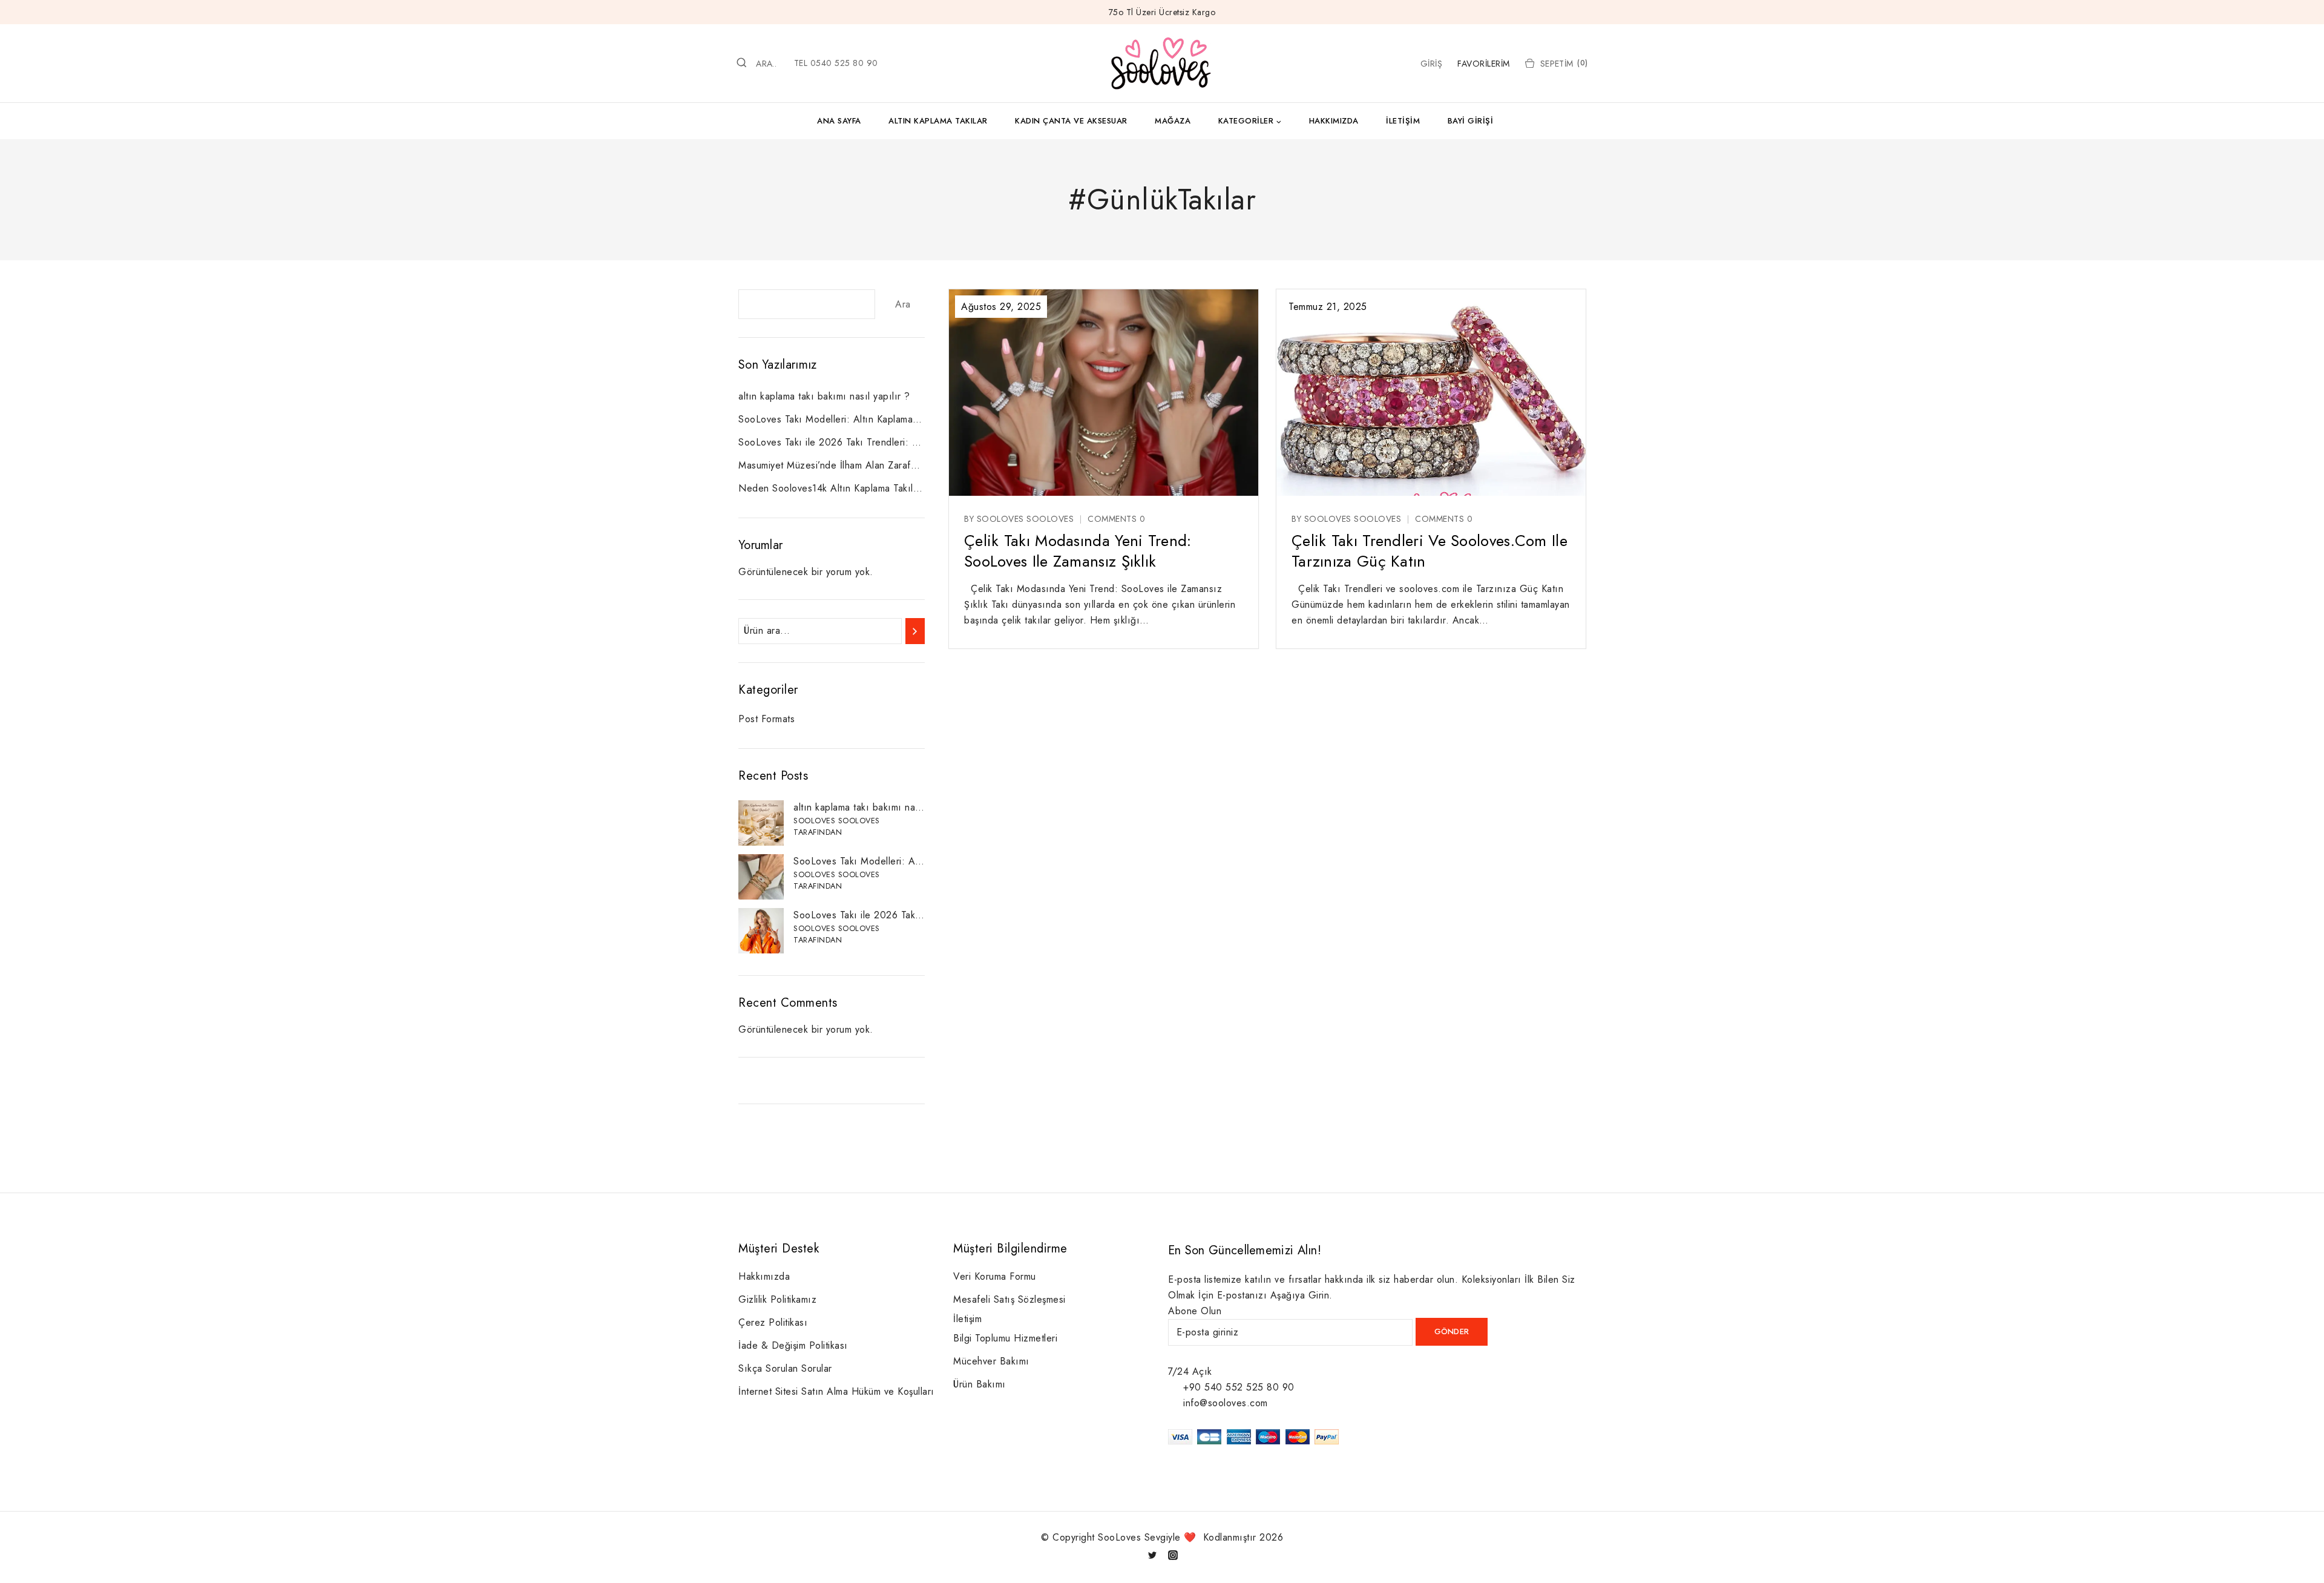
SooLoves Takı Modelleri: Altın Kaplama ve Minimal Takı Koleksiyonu (832, 419)
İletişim (1403, 121)
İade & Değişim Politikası (793, 1345)
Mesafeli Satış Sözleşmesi (1009, 1299)
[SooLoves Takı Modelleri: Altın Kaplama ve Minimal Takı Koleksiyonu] (761, 877)
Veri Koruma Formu (995, 1276)
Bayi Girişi (1471, 121)
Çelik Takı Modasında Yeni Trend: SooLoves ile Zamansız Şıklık (1078, 551)
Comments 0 (1116, 519)
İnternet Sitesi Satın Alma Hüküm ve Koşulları (836, 1391)
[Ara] (915, 631)
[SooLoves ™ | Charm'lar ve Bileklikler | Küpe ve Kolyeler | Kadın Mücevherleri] (1162, 63)
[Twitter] (1152, 1555)
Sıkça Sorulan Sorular (785, 1368)
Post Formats (766, 719)
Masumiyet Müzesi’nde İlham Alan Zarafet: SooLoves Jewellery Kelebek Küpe (832, 465)
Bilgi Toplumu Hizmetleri (1005, 1338)
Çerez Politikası (773, 1322)
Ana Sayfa (839, 121)
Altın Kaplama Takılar (938, 121)
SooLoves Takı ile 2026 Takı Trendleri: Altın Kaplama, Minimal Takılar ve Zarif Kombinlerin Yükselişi (832, 442)
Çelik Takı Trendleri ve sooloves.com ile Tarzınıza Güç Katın (1430, 551)
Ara (903, 304)
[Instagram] (1173, 1555)
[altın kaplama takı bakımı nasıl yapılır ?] (761, 823)
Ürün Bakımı (980, 1384)
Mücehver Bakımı (991, 1361)
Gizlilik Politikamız (777, 1299)
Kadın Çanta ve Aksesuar (1071, 121)
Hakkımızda (1334, 121)
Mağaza (1173, 121)
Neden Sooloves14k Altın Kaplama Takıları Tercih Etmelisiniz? (832, 488)
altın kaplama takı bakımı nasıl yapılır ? (824, 396)
